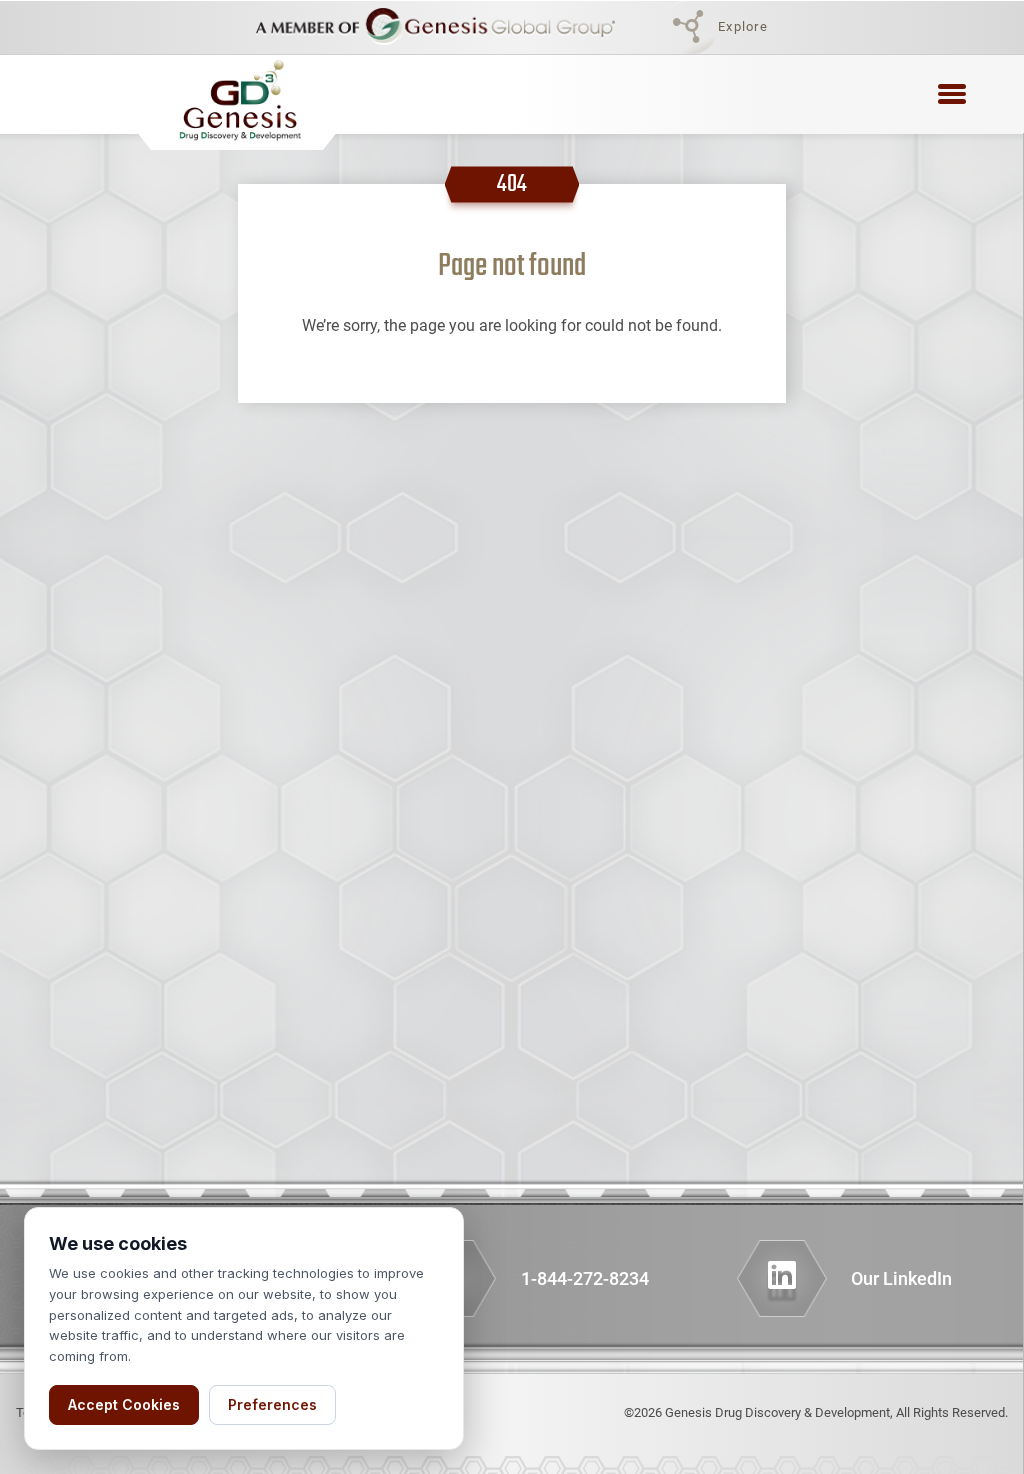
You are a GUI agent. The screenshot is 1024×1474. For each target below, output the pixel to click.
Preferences (272, 1404)
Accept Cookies (124, 1404)
